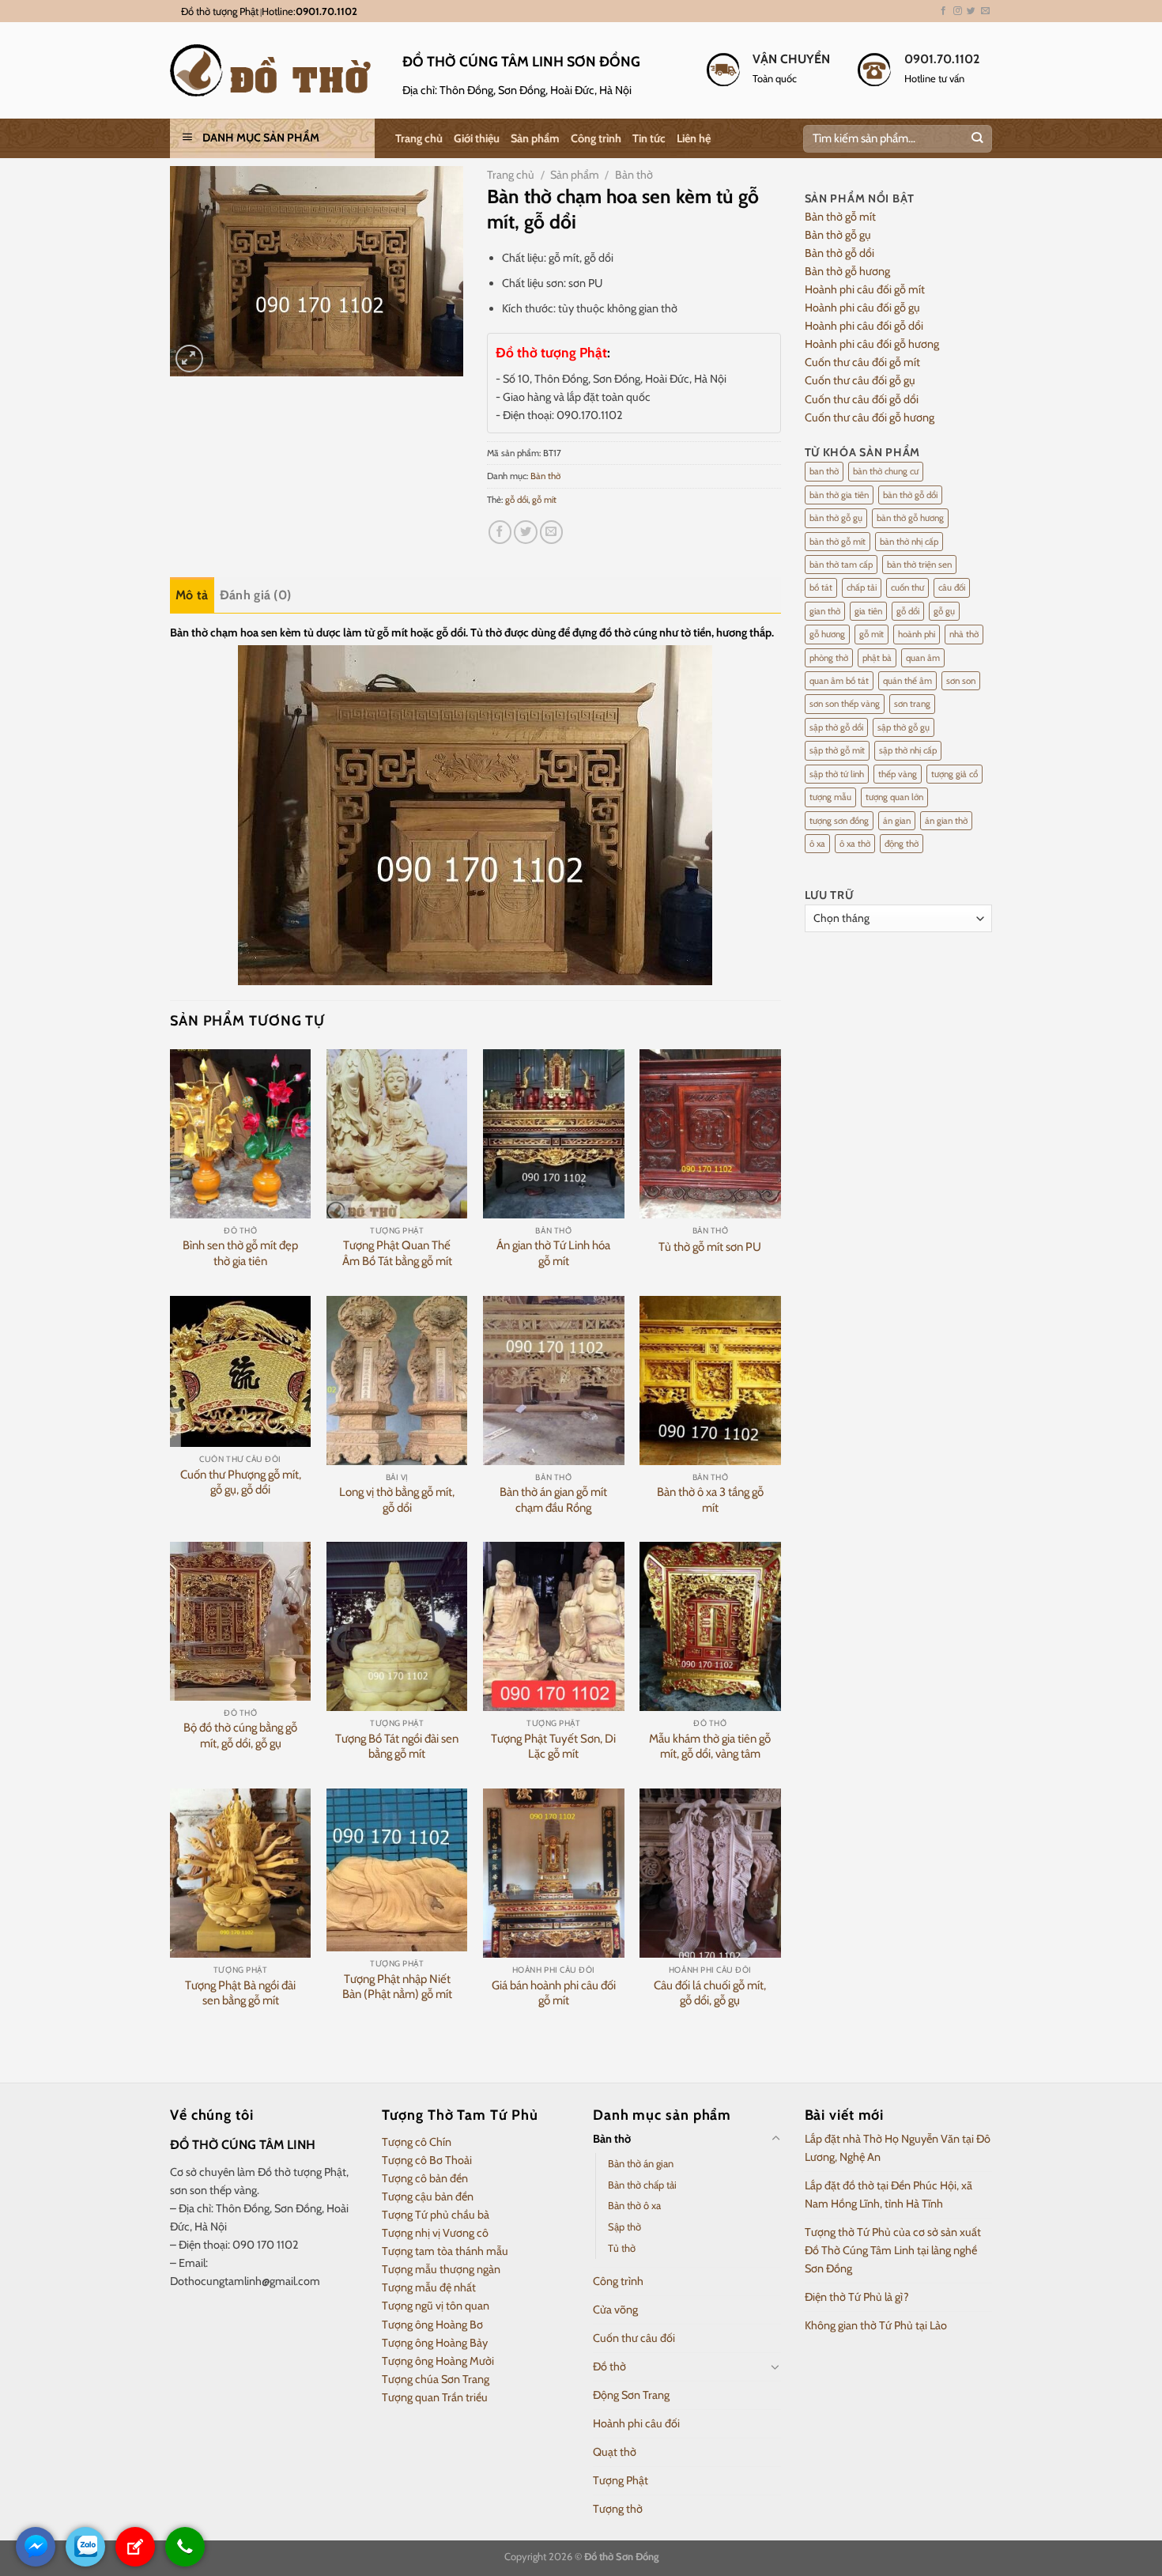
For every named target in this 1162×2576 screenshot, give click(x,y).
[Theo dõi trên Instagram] (958, 11)
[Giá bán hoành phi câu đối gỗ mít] (554, 1873)
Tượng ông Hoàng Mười (438, 2361)
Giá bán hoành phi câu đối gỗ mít (554, 1993)
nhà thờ (964, 634)
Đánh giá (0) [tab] (256, 595)
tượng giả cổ (954, 774)
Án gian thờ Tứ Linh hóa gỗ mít (553, 1253)
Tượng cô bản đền (425, 2178)
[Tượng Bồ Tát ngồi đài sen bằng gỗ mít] (397, 1626)
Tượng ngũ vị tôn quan (436, 2306)
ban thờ (824, 471)
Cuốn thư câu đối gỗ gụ (860, 380)
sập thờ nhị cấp (908, 750)
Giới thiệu (477, 138)
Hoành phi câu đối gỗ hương (872, 344)
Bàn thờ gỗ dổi (839, 253)
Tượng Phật (621, 2480)
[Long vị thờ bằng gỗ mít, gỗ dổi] (397, 1381)
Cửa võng (615, 2310)
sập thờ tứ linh (837, 774)
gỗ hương (827, 634)
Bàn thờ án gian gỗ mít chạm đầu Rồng (553, 1500)
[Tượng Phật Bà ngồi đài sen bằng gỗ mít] (241, 1873)
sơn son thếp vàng (845, 704)
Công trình (596, 138)
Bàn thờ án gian (641, 2163)
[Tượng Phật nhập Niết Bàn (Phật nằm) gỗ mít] (397, 1870)
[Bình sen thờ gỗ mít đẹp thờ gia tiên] (241, 1134)
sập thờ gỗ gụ (904, 727)
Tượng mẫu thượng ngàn (441, 2269)
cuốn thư (907, 587)
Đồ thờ (609, 2366)
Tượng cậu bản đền (428, 2196)
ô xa (817, 844)
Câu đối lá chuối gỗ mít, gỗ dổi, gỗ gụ (710, 1993)
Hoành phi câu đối (636, 2423)
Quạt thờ (615, 2452)
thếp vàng (898, 774)
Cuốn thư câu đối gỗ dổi (862, 399)
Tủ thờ (622, 2248)
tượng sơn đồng (839, 821)
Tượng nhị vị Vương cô (435, 2233)
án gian (897, 821)
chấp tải (862, 587)
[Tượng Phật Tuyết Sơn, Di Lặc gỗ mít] (554, 1626)
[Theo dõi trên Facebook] (943, 11)
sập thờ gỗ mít (837, 750)
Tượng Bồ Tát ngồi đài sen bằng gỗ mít (397, 1747)
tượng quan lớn (894, 797)
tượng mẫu (830, 797)
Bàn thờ (634, 175)
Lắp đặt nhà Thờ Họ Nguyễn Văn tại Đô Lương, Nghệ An (898, 2148)
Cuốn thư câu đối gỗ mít (862, 362)
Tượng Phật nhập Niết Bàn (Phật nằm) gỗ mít (397, 1987)
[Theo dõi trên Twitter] (971, 11)
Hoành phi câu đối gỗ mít (865, 289)
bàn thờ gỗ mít (838, 542)
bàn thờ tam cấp (841, 565)
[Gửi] (977, 139)
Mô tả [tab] (192, 595)
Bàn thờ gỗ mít (840, 217)
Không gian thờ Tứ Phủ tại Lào (876, 2325)
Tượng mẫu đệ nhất (429, 2287)
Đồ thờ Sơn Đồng (621, 2556)
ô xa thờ (855, 844)
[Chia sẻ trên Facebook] (500, 532)
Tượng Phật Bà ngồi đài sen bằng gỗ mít (240, 1993)
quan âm (923, 658)
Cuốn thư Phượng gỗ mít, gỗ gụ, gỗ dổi (241, 1483)
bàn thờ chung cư (886, 471)
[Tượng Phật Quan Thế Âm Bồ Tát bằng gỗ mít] (397, 1134)
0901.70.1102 (326, 11)
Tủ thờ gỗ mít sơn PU (710, 1247)
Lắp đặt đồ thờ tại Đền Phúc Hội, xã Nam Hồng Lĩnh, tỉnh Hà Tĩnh (888, 2195)
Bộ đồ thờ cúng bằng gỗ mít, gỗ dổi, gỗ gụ (240, 1736)
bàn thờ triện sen (919, 565)
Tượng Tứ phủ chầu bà (436, 2215)
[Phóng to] (189, 359)
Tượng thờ (618, 2509)
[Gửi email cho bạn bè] (552, 532)
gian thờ (825, 611)
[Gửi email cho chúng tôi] (985, 11)
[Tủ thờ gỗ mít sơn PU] (710, 1134)
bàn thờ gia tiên (839, 495)
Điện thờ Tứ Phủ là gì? (857, 2297)
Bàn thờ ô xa (634, 2205)
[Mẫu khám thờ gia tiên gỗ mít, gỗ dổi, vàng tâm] (710, 1626)
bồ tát (821, 587)
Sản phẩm (535, 138)
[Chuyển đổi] (775, 2139)
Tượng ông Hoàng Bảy (435, 2343)
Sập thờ (624, 2227)
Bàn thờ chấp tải (642, 2185)
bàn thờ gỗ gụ (836, 518)
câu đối (952, 587)
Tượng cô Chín (417, 2142)
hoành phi (917, 634)
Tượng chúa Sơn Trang (436, 2379)
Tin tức (649, 138)
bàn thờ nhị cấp (909, 542)
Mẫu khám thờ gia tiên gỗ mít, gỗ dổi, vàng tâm (710, 1747)
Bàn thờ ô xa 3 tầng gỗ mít (710, 1500)
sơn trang (912, 704)
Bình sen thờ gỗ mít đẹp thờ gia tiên (240, 1253)
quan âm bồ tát (839, 681)
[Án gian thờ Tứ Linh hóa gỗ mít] (554, 1134)
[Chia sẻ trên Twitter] (526, 532)
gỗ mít (544, 500)
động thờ (902, 844)
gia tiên (868, 611)
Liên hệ (694, 138)
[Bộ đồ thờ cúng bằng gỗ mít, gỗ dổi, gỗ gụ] (241, 1621)
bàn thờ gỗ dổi (910, 495)
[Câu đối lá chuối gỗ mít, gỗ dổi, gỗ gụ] (710, 1873)
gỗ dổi (517, 500)
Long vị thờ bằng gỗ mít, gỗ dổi (397, 1500)
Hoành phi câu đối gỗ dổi (864, 326)
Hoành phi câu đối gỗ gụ (862, 308)
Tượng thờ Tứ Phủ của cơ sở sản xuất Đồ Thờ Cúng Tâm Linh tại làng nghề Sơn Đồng (893, 2250)
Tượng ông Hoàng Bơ (432, 2325)
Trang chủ (419, 138)
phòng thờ (829, 658)
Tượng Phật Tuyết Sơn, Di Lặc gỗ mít (553, 1747)
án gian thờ (946, 821)
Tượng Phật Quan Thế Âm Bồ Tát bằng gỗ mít (397, 1253)
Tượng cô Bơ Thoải (427, 2160)
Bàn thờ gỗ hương (847, 271)
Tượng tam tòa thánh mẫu (445, 2251)
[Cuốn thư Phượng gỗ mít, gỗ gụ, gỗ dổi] (241, 1372)
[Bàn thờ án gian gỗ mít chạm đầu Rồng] (554, 1381)
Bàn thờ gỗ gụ (838, 235)
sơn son (961, 681)
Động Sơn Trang (631, 2395)
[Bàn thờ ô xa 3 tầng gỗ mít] (710, 1381)
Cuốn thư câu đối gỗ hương (870, 417)
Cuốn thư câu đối (634, 2338)
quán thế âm (907, 681)
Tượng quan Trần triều (435, 2397)
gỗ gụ (944, 611)
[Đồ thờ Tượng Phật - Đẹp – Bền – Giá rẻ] (274, 70)
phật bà (877, 658)
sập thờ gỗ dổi (836, 727)
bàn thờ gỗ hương (910, 518)
